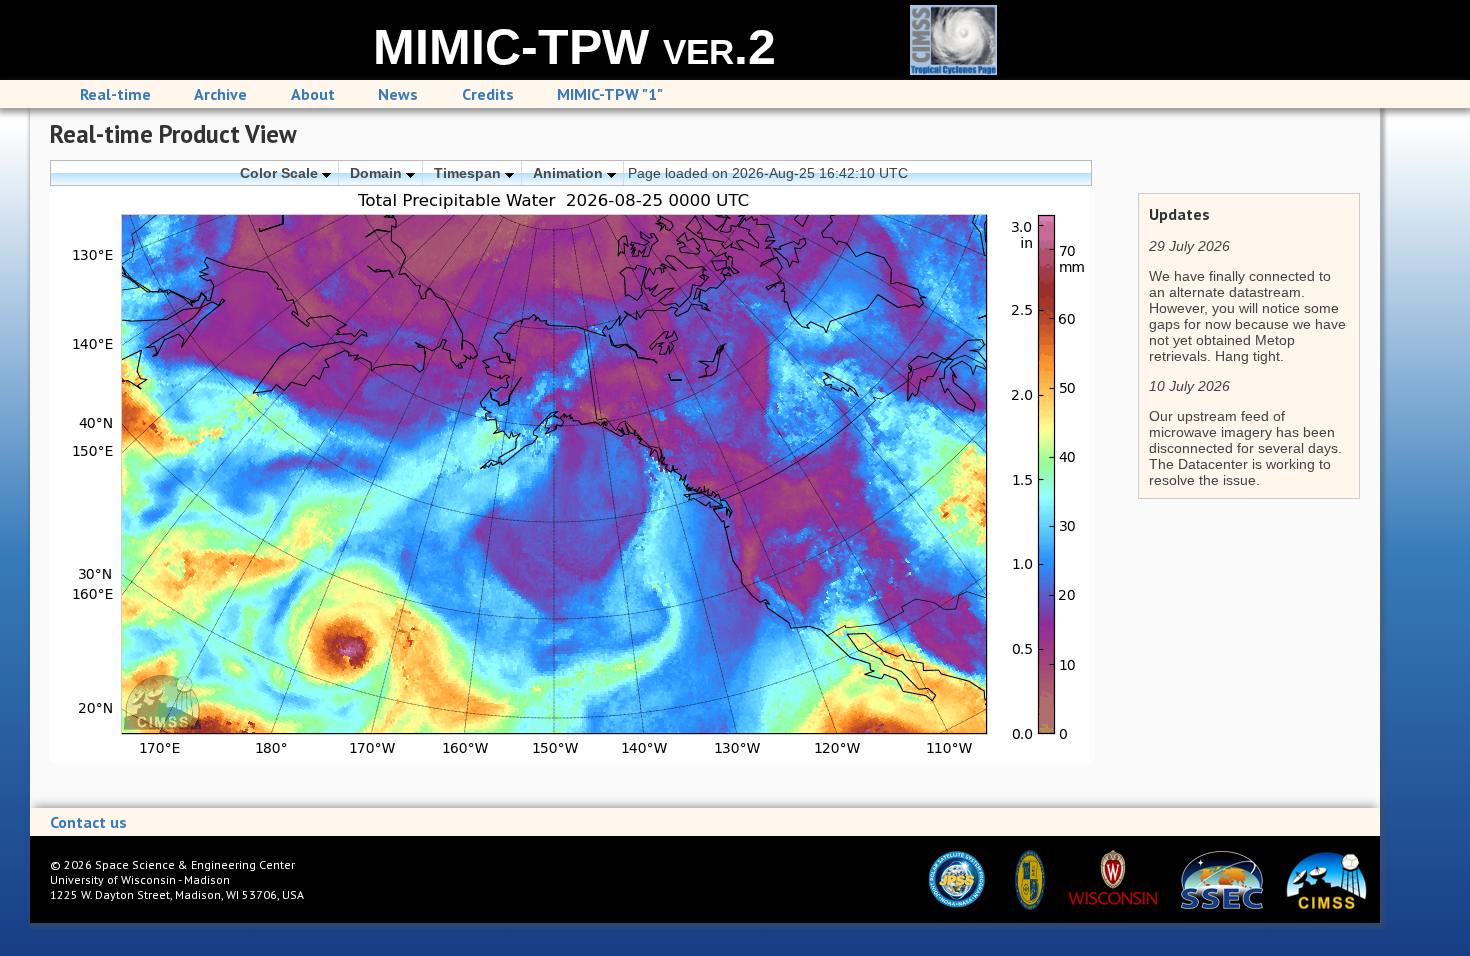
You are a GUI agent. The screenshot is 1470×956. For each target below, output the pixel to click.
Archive (220, 94)
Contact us (88, 822)
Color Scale (281, 173)
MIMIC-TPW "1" (610, 94)
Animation (570, 173)
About (313, 94)
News (398, 94)
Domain (378, 173)
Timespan (469, 173)
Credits (488, 94)
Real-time (115, 94)
